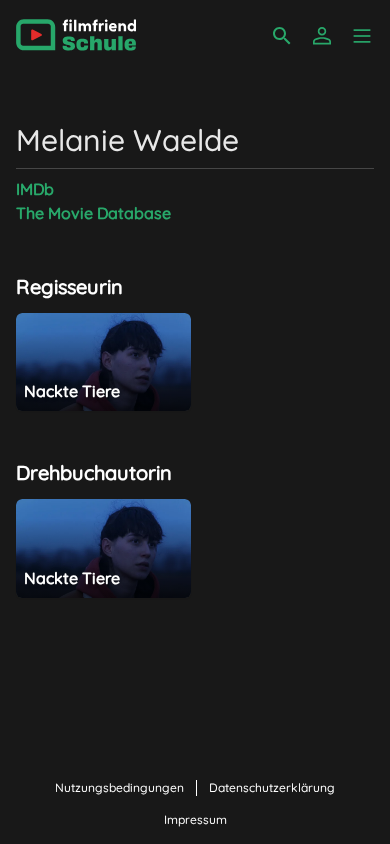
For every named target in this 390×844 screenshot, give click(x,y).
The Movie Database (93, 213)
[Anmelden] (322, 36)
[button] (362, 36)
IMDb (35, 189)
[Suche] (282, 36)
